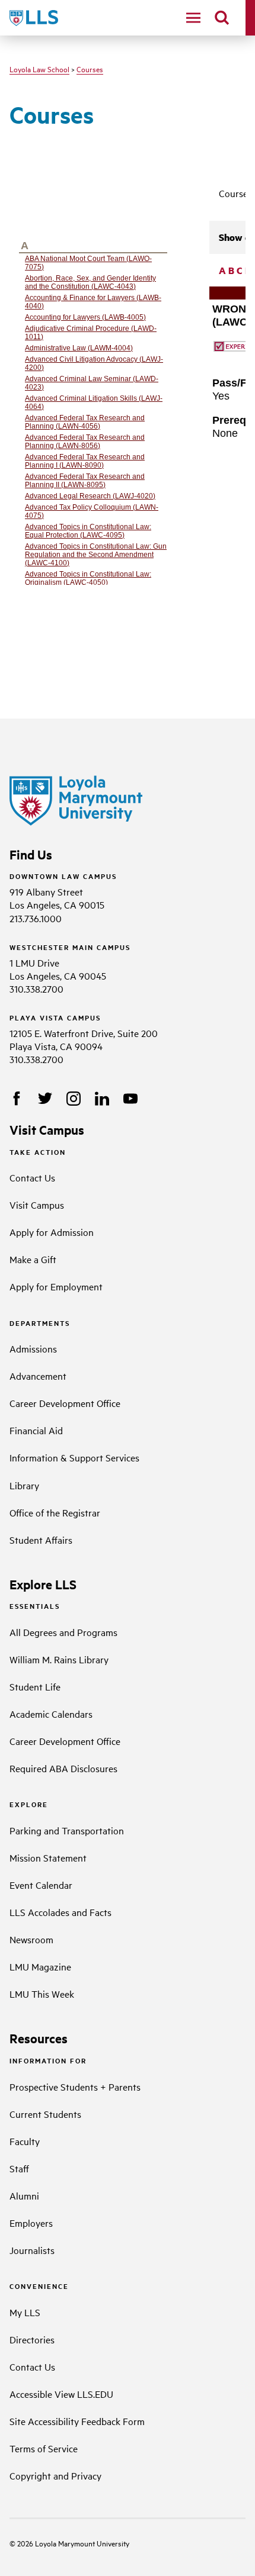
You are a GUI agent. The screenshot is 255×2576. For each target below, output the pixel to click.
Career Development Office (65, 1403)
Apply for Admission (52, 1232)
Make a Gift (33, 1259)
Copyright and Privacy (55, 2475)
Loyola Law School (39, 69)
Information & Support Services (74, 1457)
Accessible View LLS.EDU (61, 2394)
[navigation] (193, 18)
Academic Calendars (51, 1714)
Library (24, 1485)
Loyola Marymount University (73, 2543)
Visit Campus (37, 1205)
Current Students (45, 2114)
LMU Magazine (40, 1966)
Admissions (33, 1348)
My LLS (25, 2312)
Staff (19, 2168)
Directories (32, 2339)
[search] (222, 18)
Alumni (24, 2195)
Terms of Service (44, 2448)
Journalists (32, 2250)
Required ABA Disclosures (63, 1768)
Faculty (25, 2141)
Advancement (38, 1376)
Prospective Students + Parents (75, 2086)
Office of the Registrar (55, 1512)
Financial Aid (36, 1430)
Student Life (35, 1686)
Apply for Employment (56, 1286)
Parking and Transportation (67, 1830)
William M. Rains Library (59, 1659)
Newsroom (31, 1939)
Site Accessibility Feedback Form (77, 2421)
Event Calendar (41, 1885)
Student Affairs (41, 1540)
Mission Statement (48, 1857)
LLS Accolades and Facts (60, 1912)
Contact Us (32, 1177)
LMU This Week (42, 1994)
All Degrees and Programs (63, 1632)
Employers (31, 2223)
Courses (90, 69)
